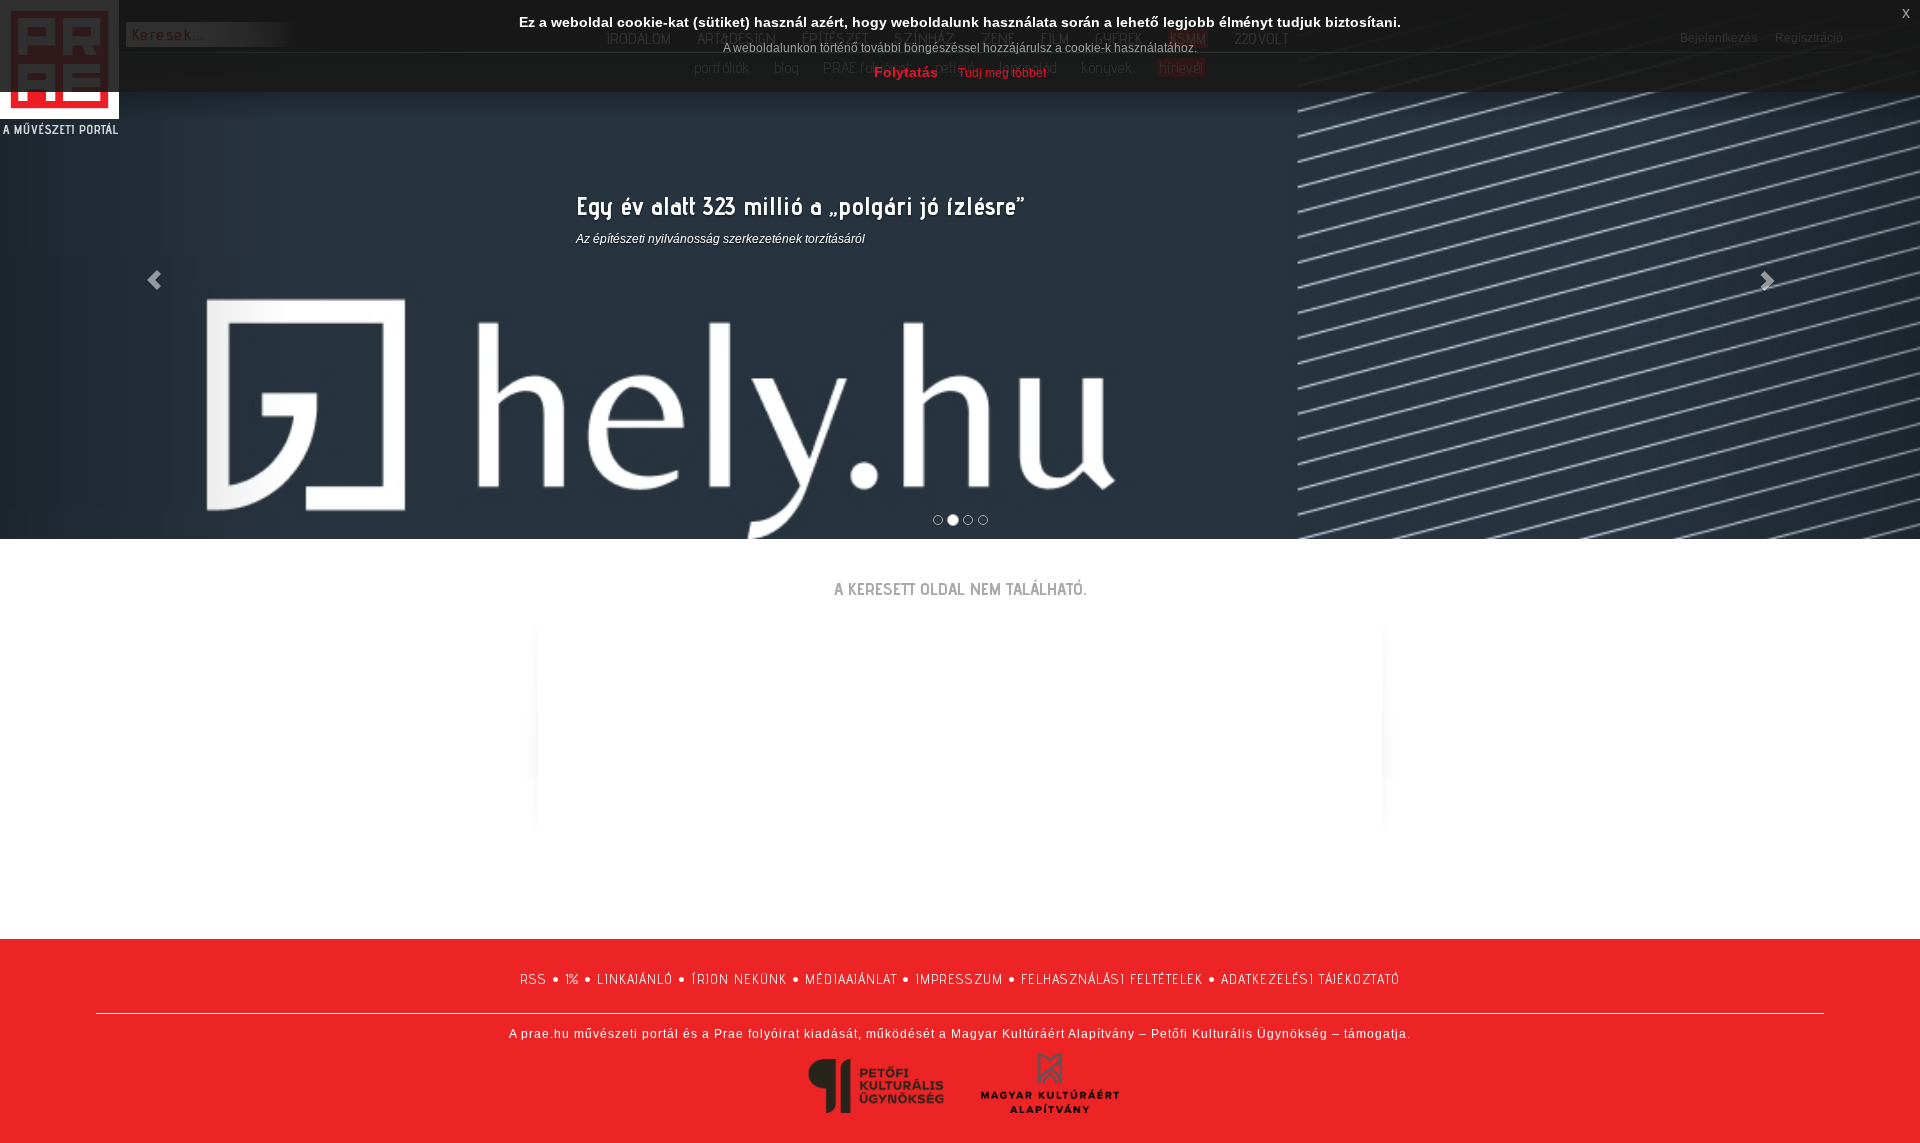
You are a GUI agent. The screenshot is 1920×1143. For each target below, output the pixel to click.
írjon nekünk (739, 979)
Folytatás (906, 72)
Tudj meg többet (1002, 73)
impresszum (959, 979)
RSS (533, 979)
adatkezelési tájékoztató (1310, 979)
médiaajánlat (851, 979)
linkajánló (635, 979)
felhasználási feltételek (1112, 979)
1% (572, 979)
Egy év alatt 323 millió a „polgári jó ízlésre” (800, 205)
